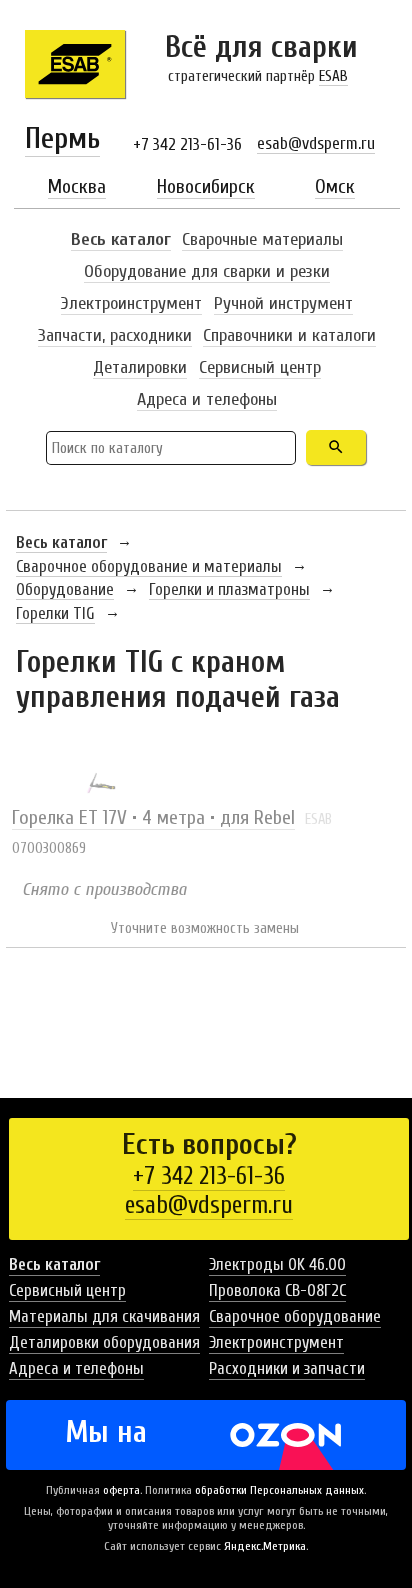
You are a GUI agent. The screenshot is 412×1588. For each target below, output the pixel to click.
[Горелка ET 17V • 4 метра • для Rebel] (101, 786)
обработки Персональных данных (279, 1490)
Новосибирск (206, 186)
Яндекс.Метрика (265, 1546)
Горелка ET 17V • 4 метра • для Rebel (153, 817)
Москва (77, 186)
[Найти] (336, 447)
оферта (121, 1490)
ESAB (333, 76)
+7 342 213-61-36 (187, 144)
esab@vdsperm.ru (316, 143)
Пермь (62, 139)
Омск (335, 186)
